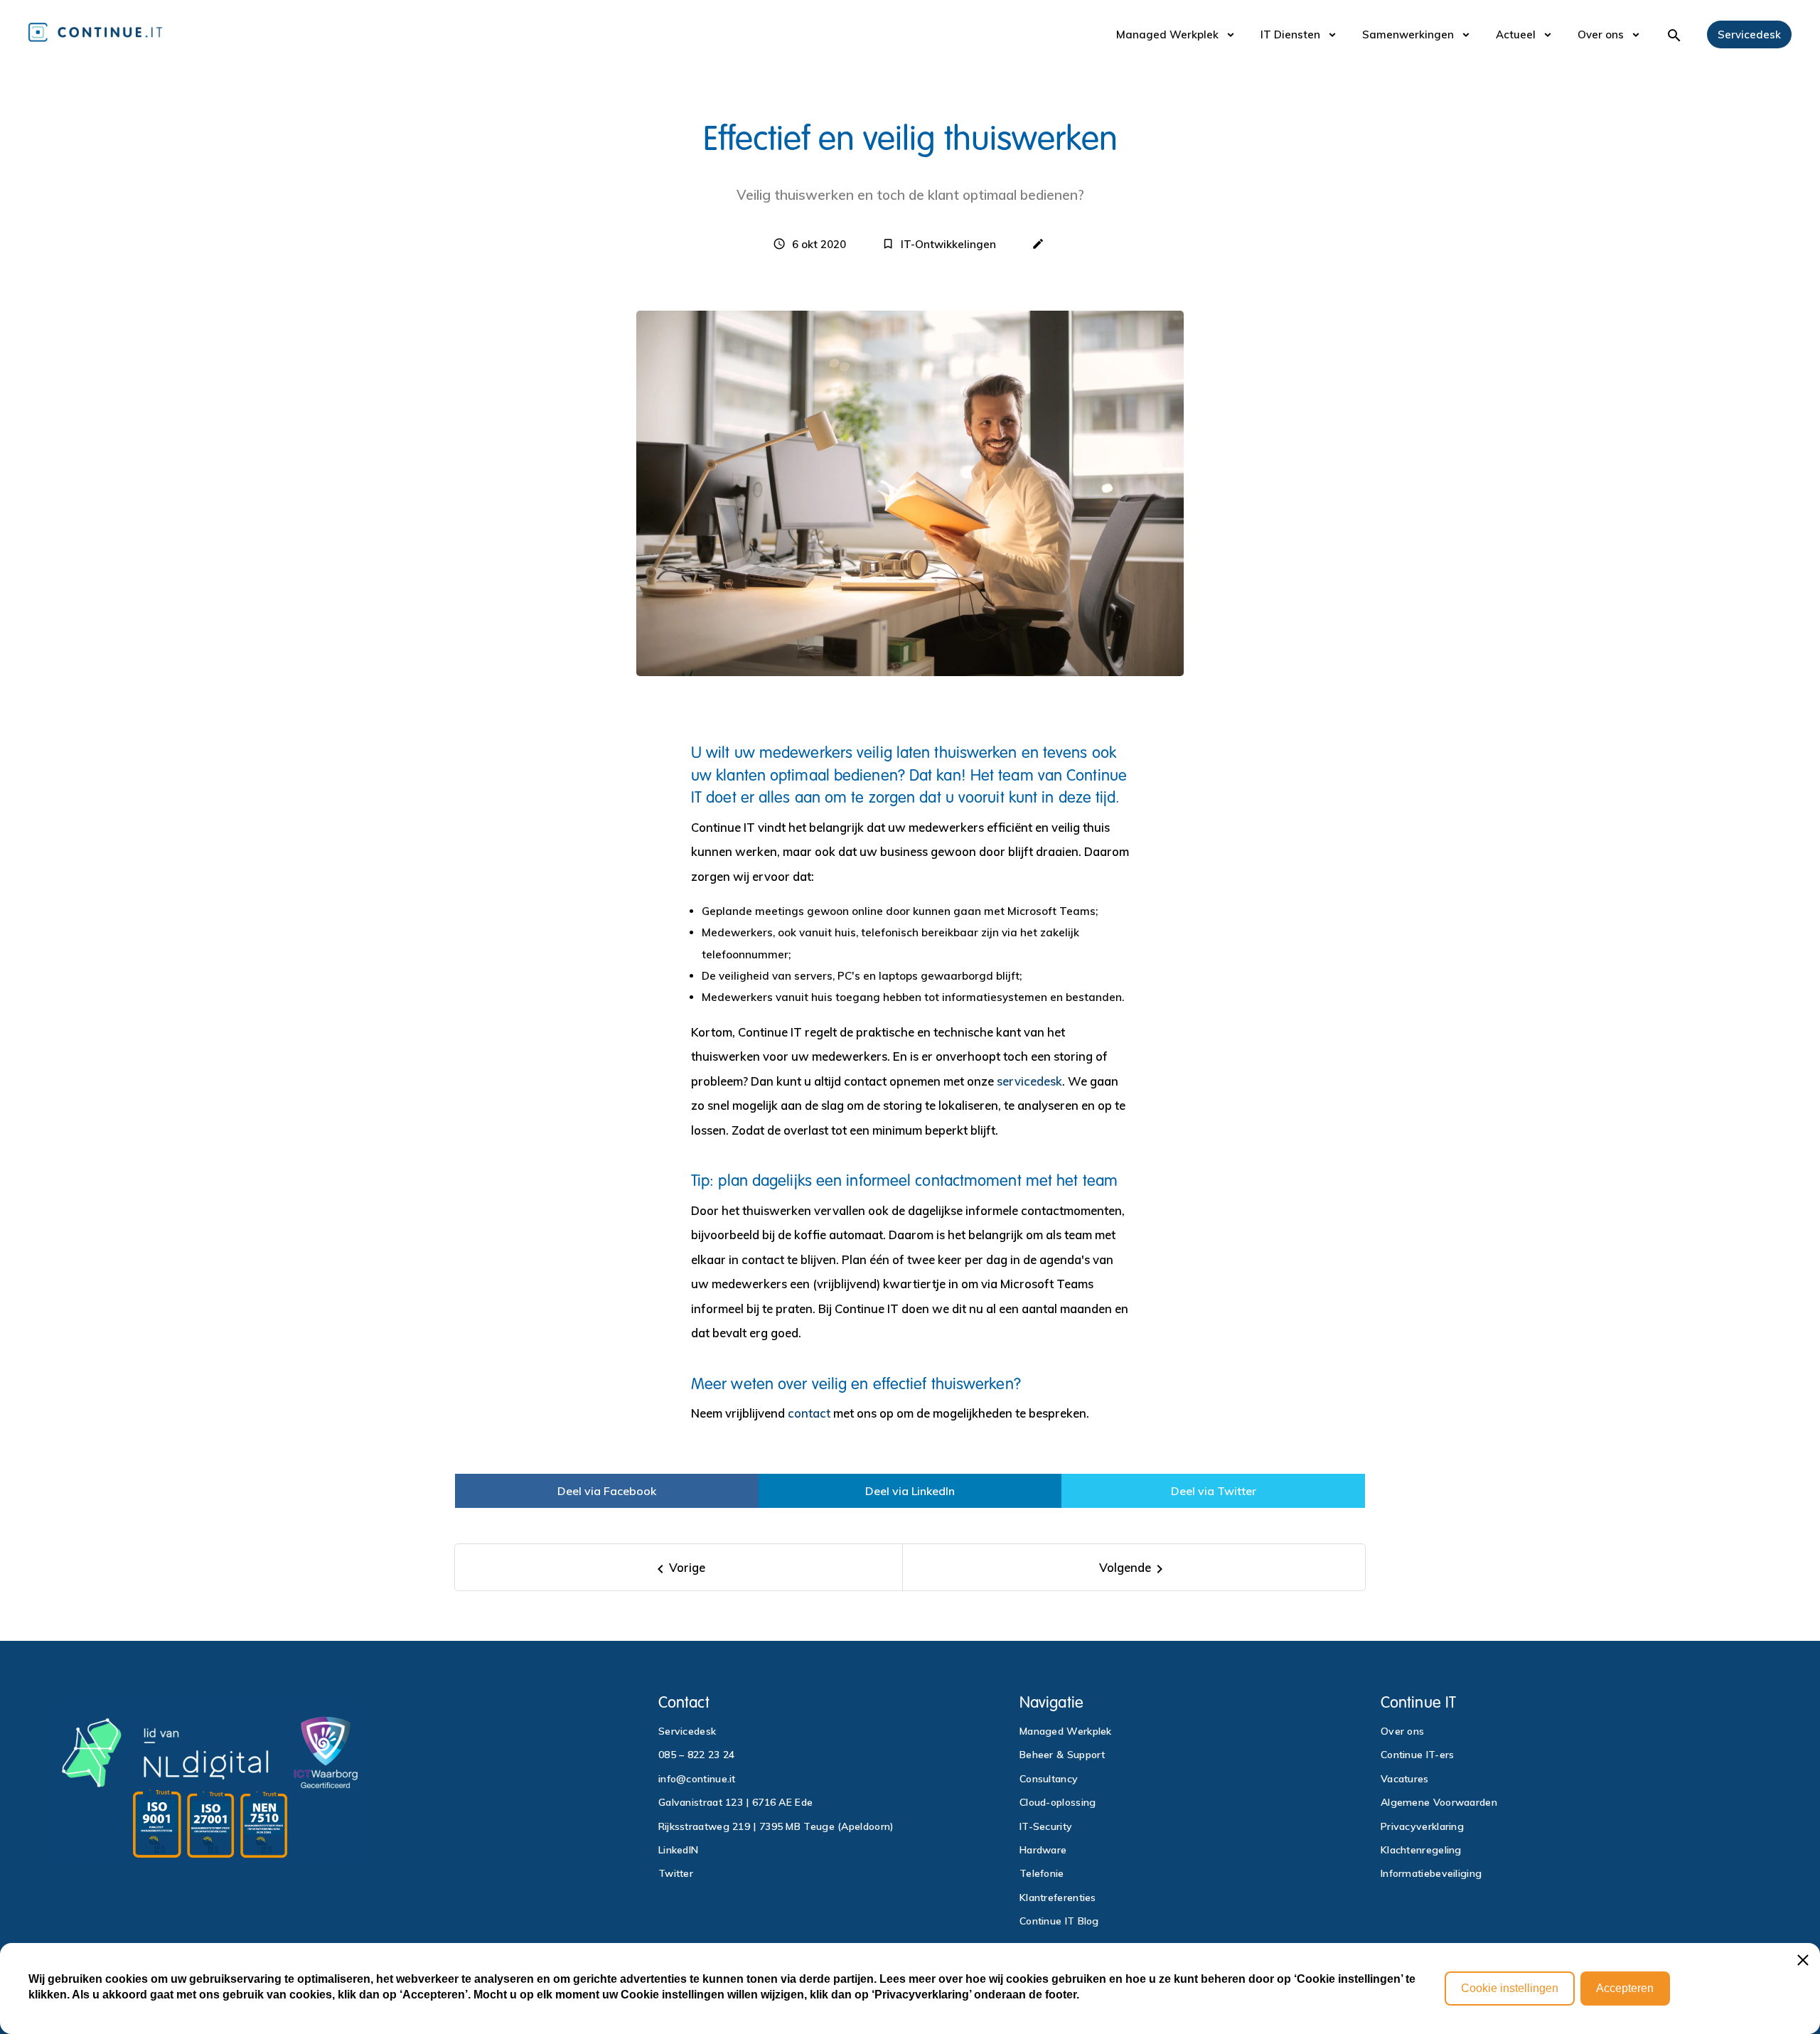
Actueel (1516, 34)
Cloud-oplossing (1058, 1802)
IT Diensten (1290, 34)
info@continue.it (697, 1779)
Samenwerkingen (1408, 34)
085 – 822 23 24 (697, 1755)
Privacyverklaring (1422, 1826)
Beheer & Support (1062, 1755)
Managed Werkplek (1167, 34)
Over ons (1601, 34)
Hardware (1043, 1850)
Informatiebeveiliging (1431, 1873)
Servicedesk (1749, 34)
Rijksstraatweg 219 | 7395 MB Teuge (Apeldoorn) (776, 1826)
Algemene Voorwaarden (1439, 1802)
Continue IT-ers (1418, 1755)
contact (809, 1413)
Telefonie (1042, 1873)
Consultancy (1049, 1779)
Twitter (676, 1873)
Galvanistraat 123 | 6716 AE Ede (735, 1802)
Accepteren (1625, 1988)
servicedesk (1029, 1081)
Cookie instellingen (1510, 1988)
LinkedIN (678, 1850)
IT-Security (1046, 1826)
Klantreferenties (1058, 1897)
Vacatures (1405, 1779)
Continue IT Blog (1059, 1921)
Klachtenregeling (1421, 1850)
